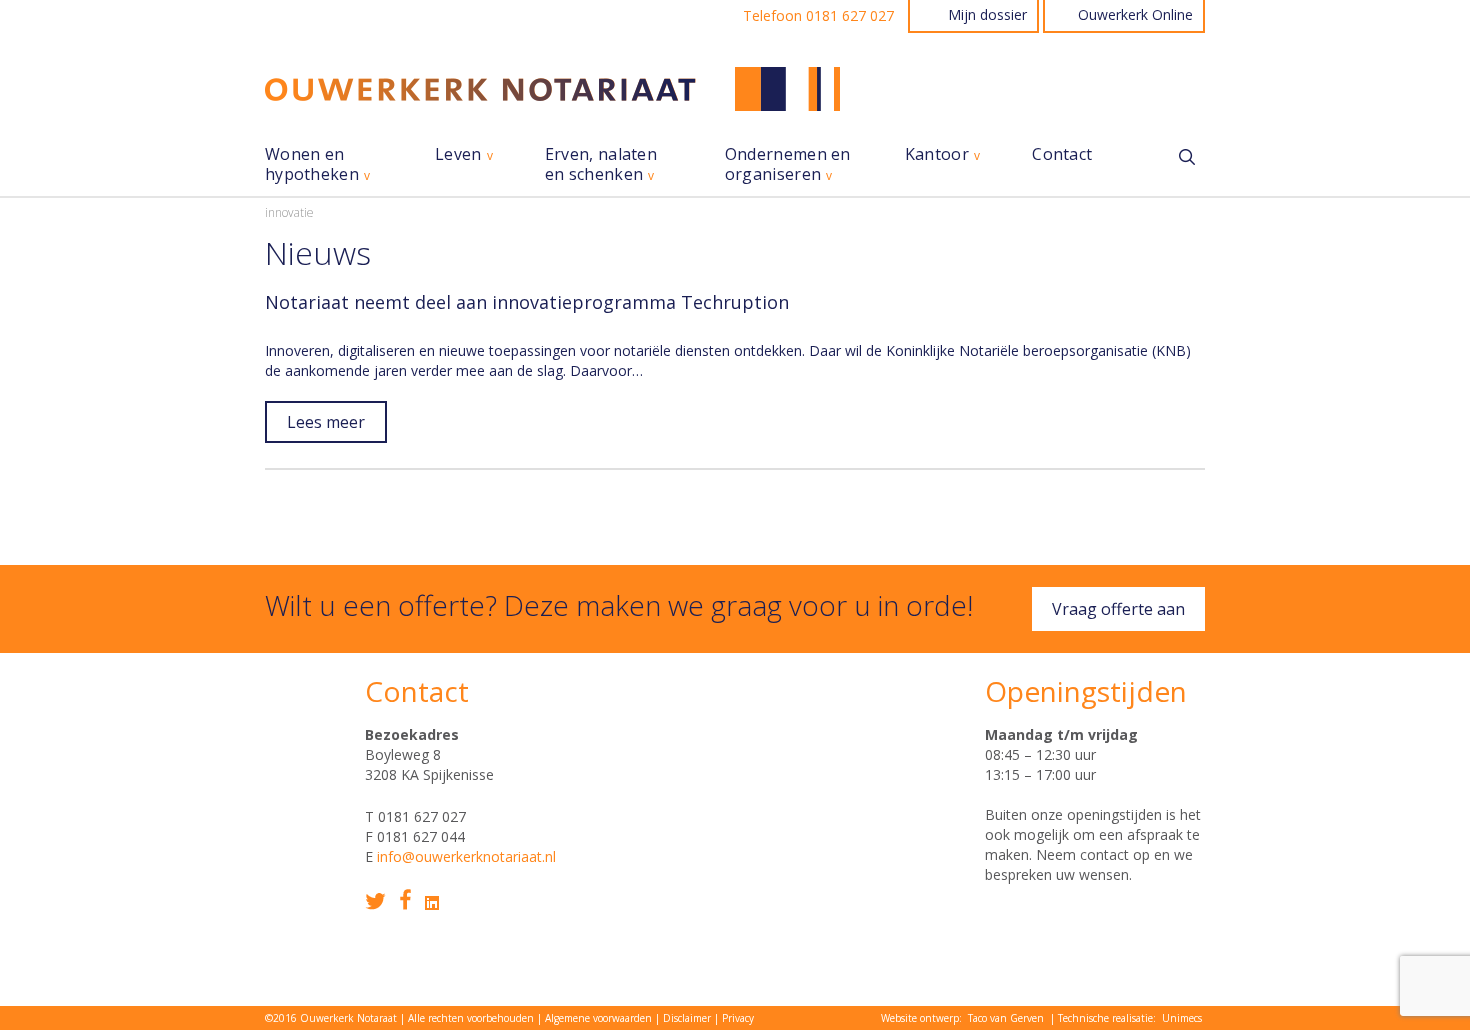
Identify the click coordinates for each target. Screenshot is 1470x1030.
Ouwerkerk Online (1135, 14)
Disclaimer (687, 1018)
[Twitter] (375, 901)
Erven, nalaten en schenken (601, 164)
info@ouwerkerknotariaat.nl (466, 856)
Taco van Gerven (1006, 1018)
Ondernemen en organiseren (788, 164)
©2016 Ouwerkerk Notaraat (331, 1018)
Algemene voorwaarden (598, 1018)
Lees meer (326, 422)
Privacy (738, 1018)
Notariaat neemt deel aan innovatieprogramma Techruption (527, 302)
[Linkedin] (432, 903)
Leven (458, 154)
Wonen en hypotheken (312, 164)
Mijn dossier (987, 14)
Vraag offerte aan (1118, 609)
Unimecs (1182, 1018)
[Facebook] (405, 899)
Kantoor (937, 154)
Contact (1062, 154)
